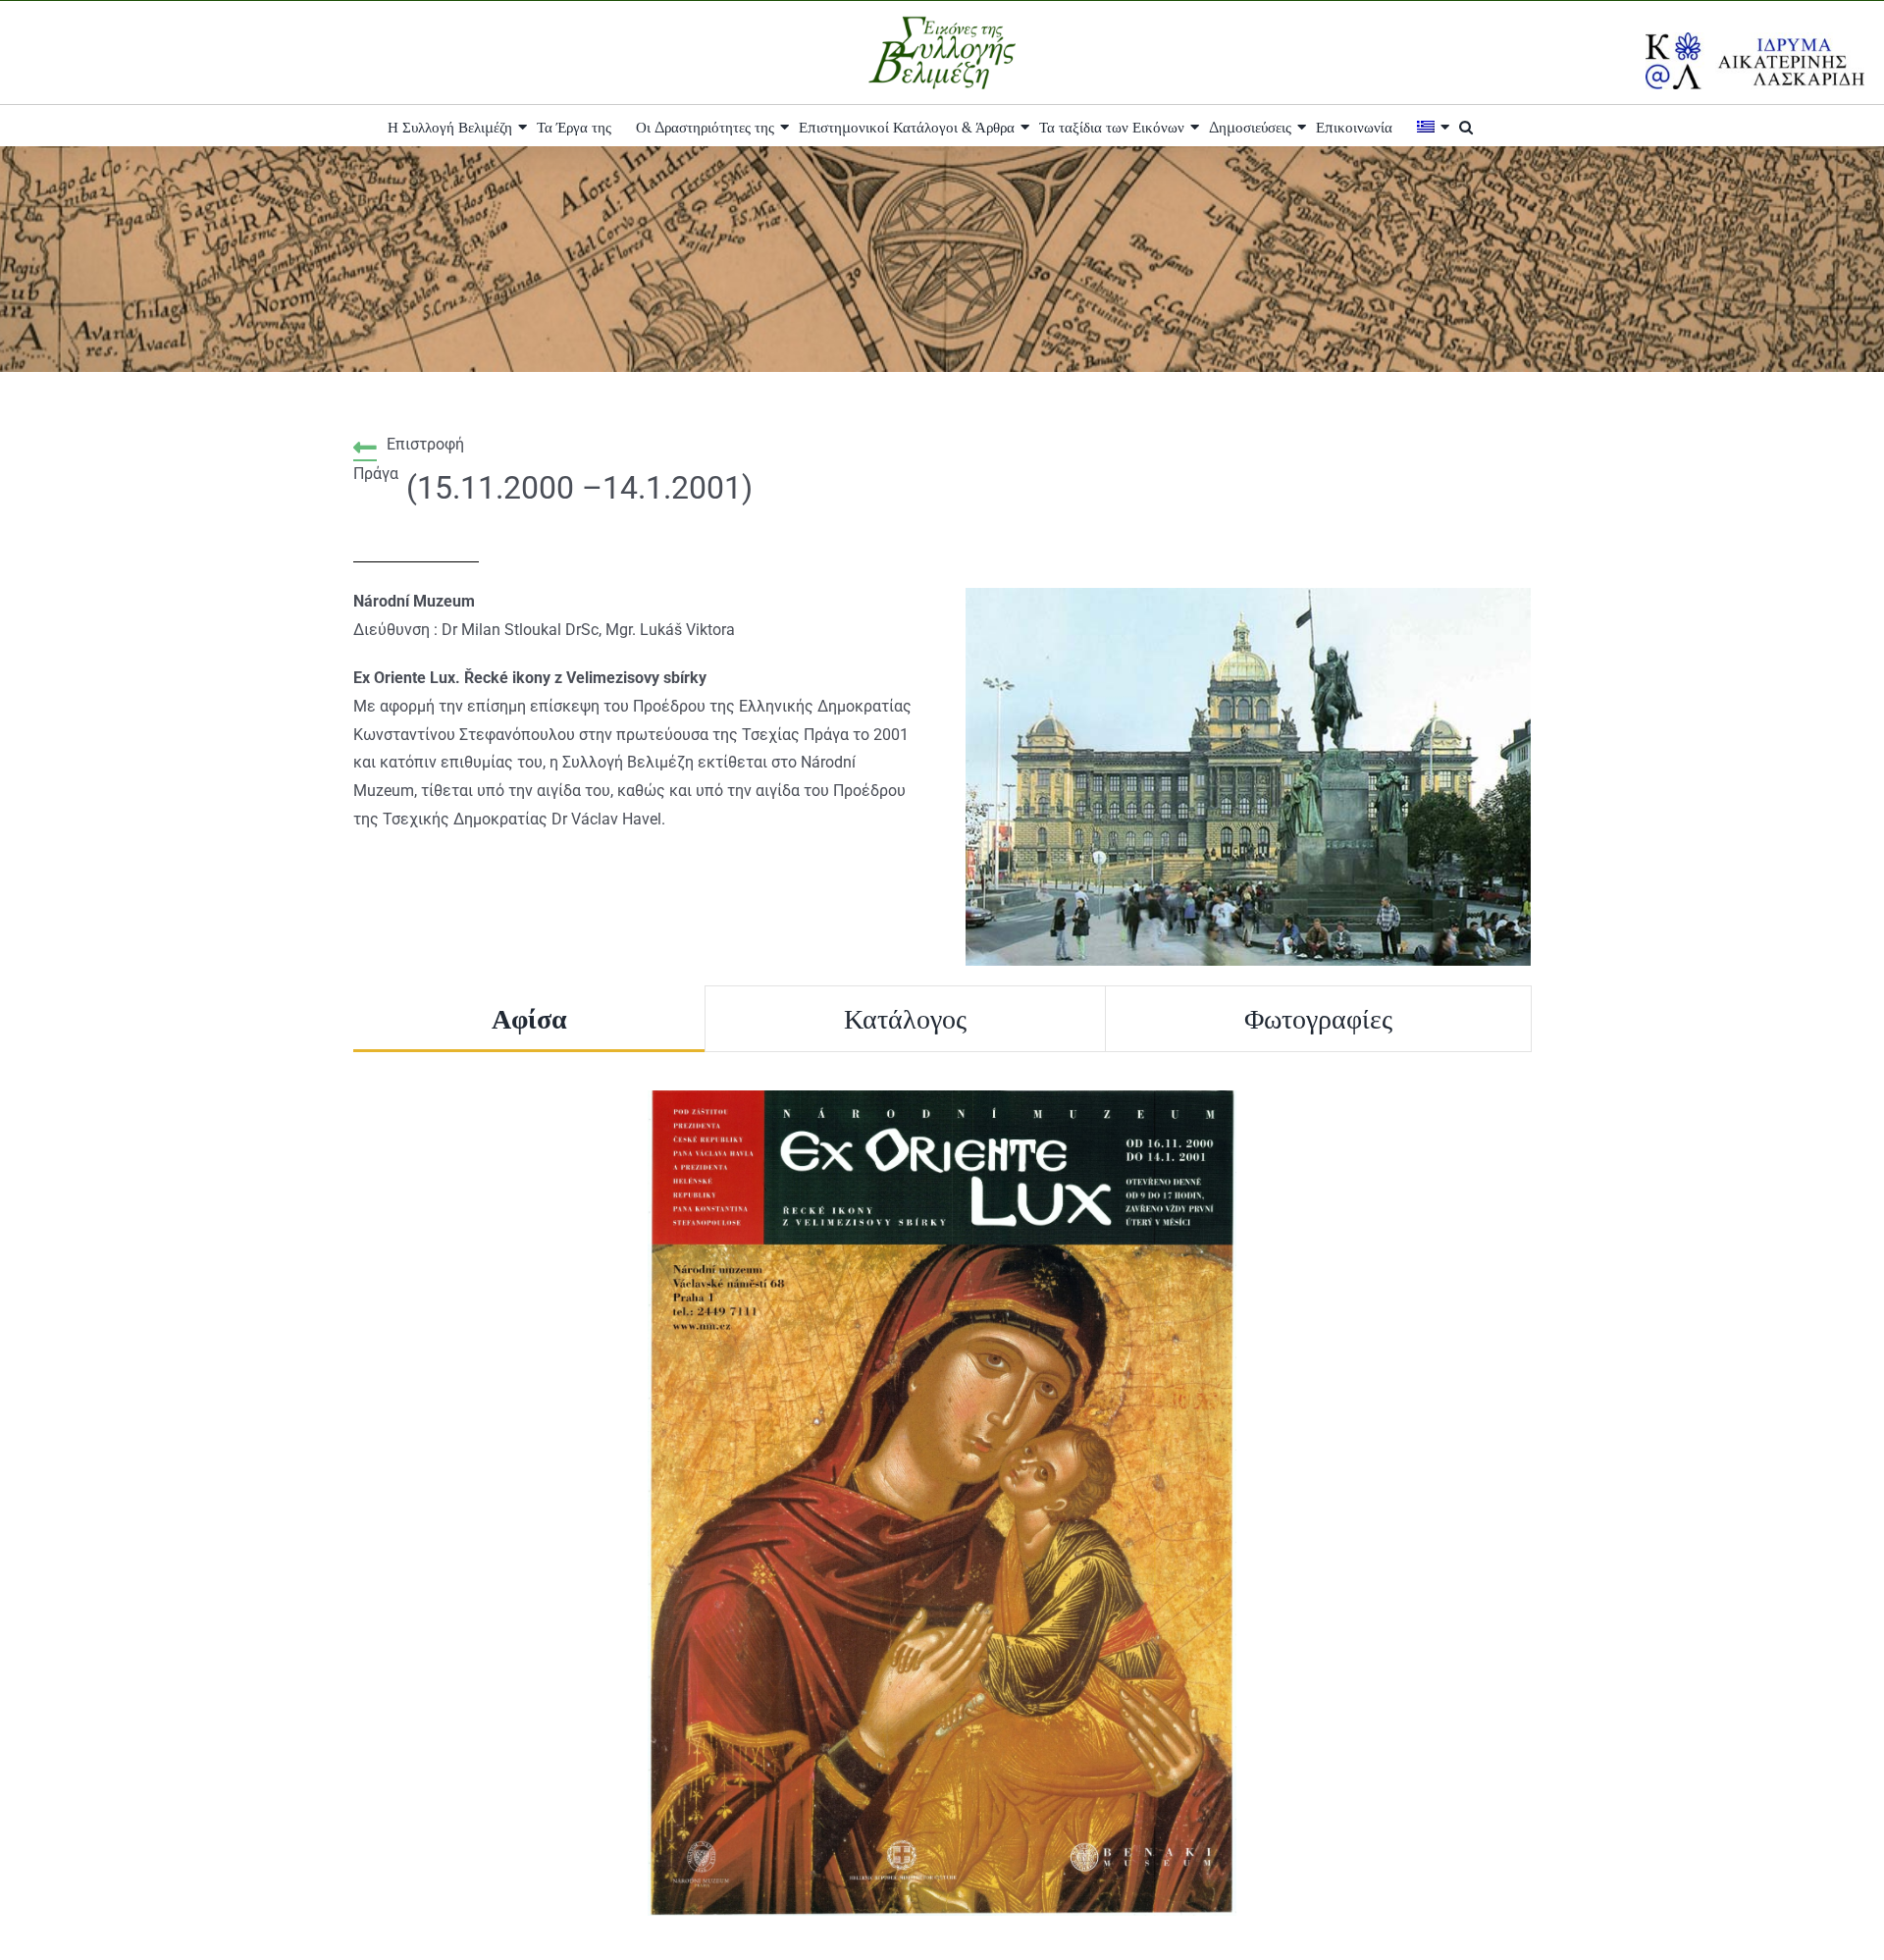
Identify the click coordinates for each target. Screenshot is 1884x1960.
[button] (1466, 126)
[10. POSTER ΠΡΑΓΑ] (942, 1098)
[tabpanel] (942, 1503)
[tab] (529, 1019)
